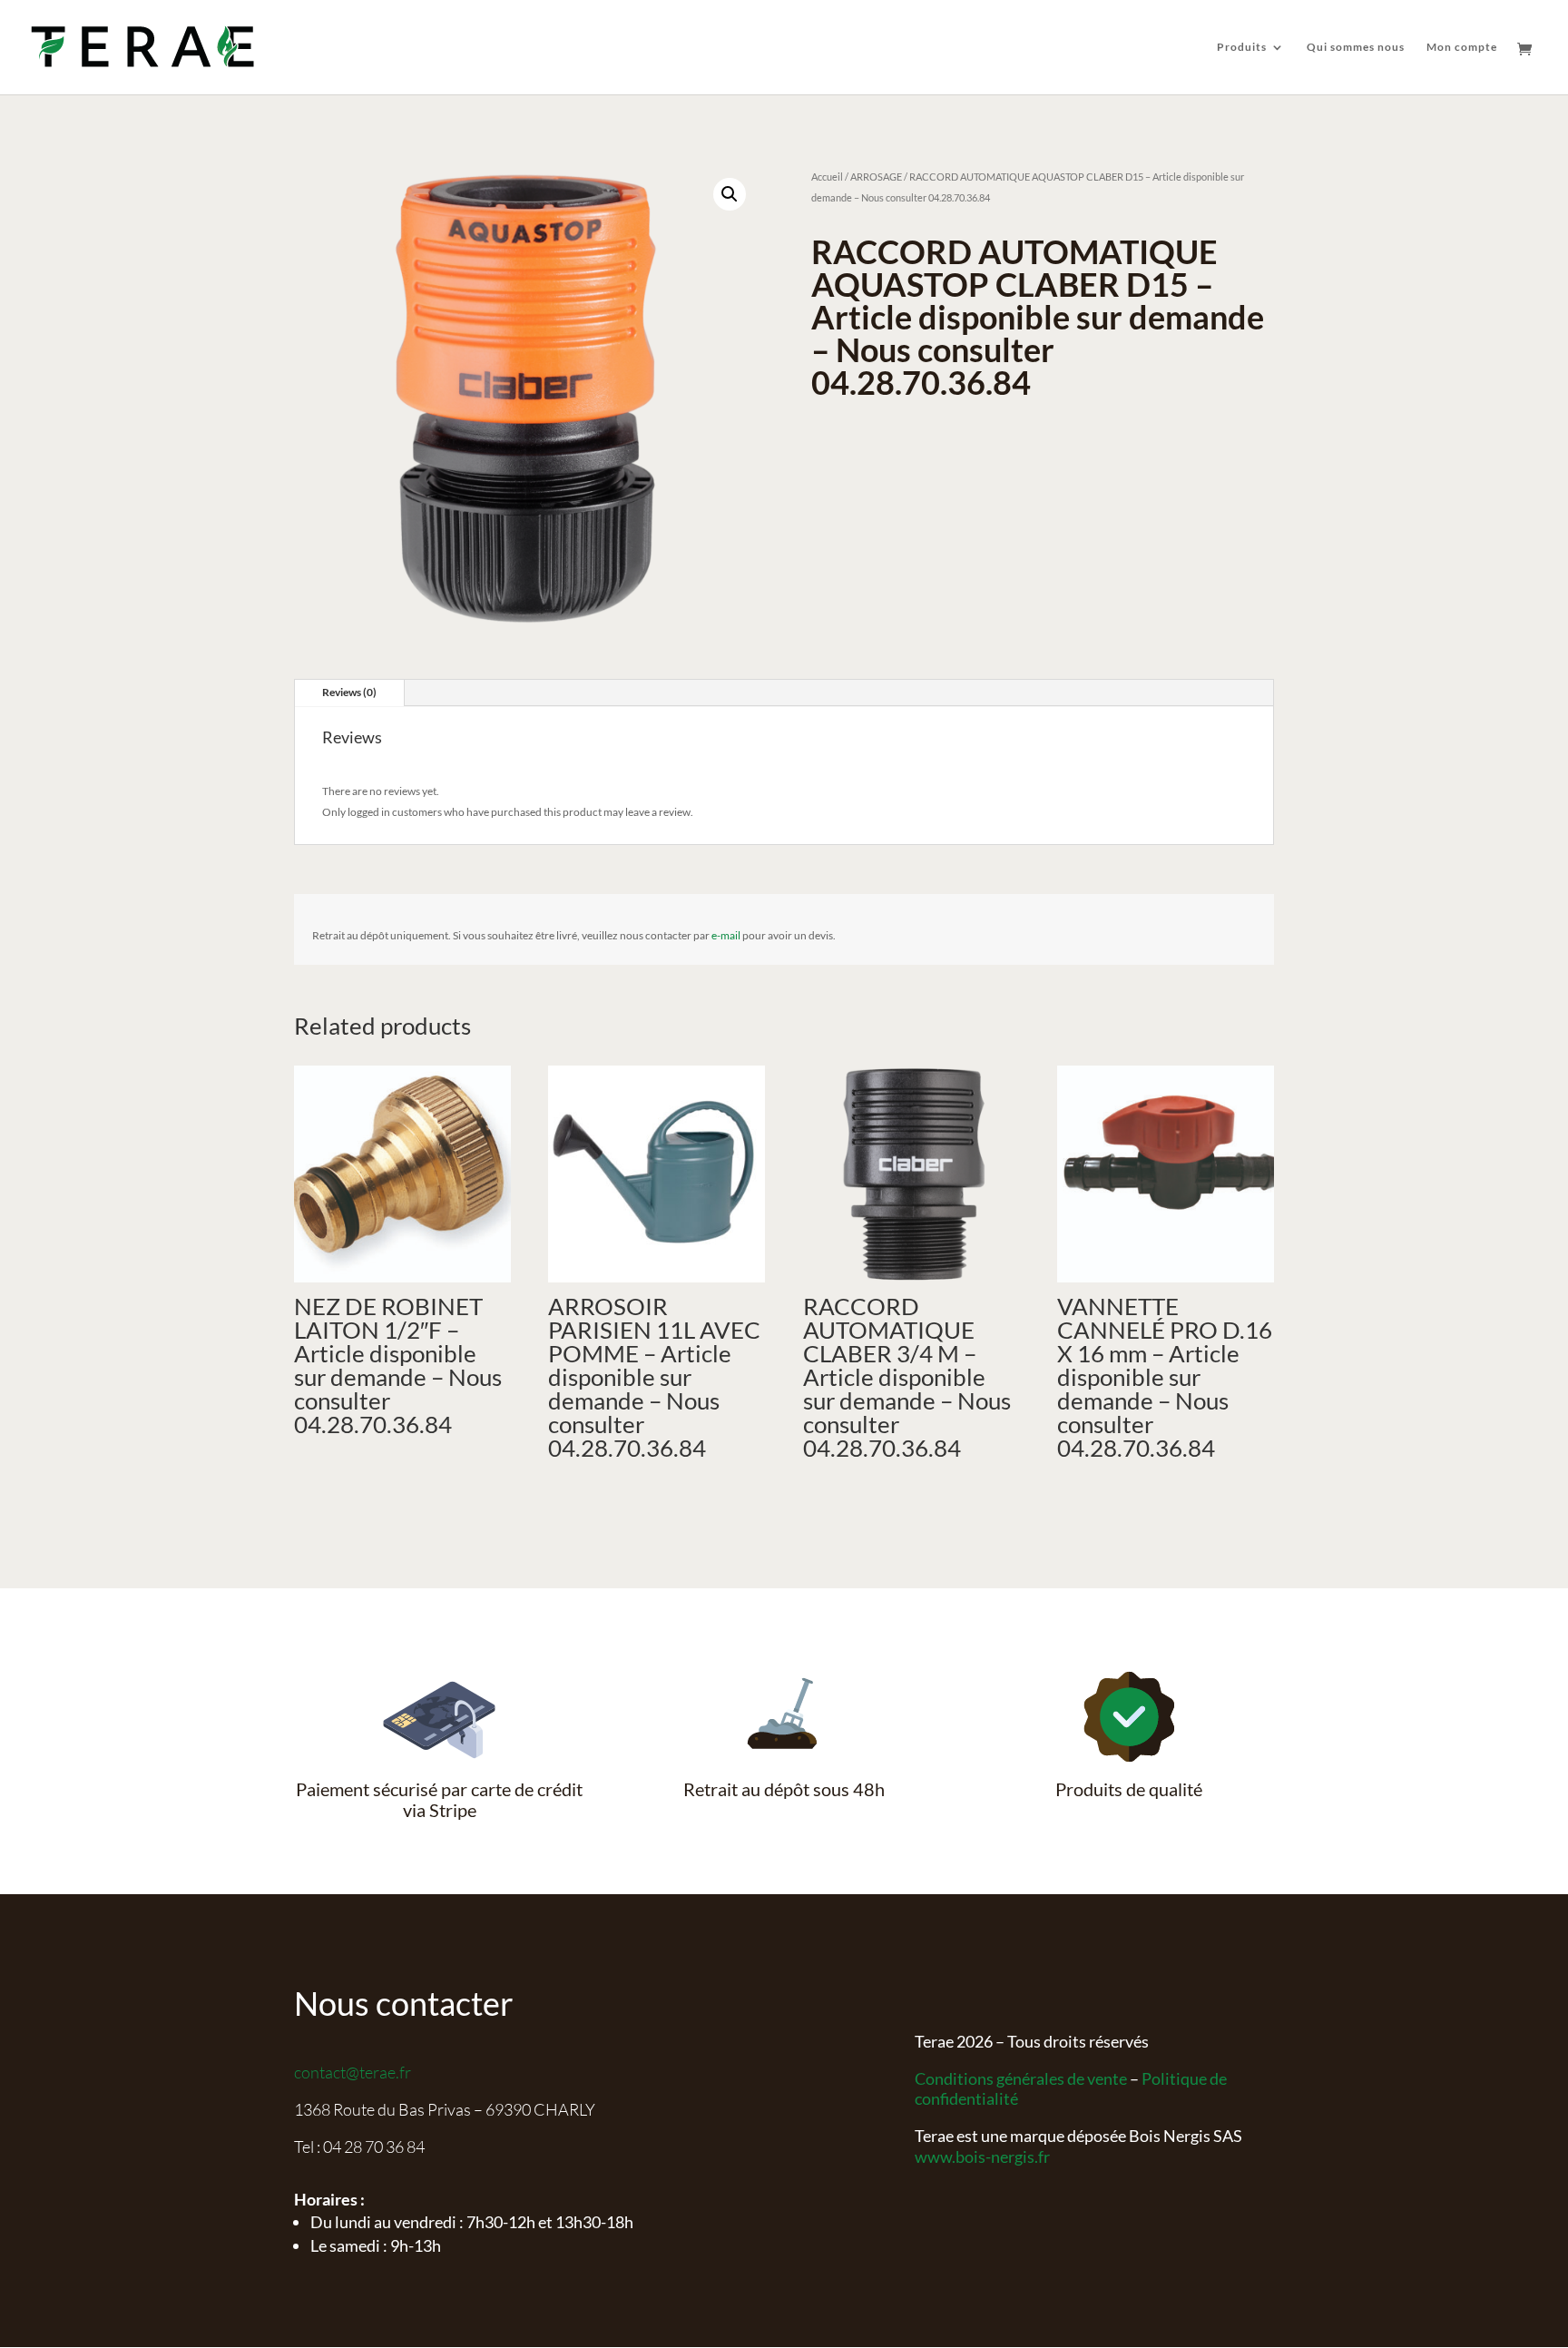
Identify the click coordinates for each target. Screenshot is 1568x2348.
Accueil (827, 177)
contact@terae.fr (353, 2072)
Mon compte (1462, 47)
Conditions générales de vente (1021, 2078)
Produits (1242, 47)
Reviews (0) (349, 692)
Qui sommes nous (1356, 47)
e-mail (726, 935)
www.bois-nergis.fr (982, 2156)
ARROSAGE (876, 177)
